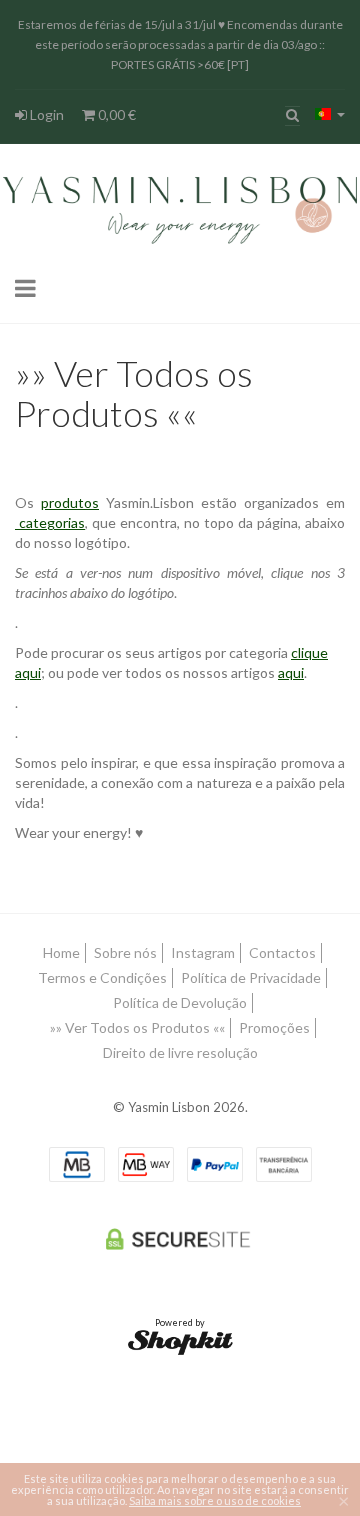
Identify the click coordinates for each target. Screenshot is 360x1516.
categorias (50, 522)
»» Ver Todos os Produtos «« (137, 1027)
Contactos (282, 952)
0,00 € (115, 114)
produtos (70, 502)
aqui (291, 672)
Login (45, 114)
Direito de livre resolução (180, 1052)
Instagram (203, 952)
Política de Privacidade (251, 977)
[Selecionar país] (330, 114)
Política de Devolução (180, 1002)
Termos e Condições (102, 977)
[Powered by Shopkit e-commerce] (180, 1341)
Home (61, 952)
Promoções (274, 1027)
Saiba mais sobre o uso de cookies (215, 1500)
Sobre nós (125, 952)
